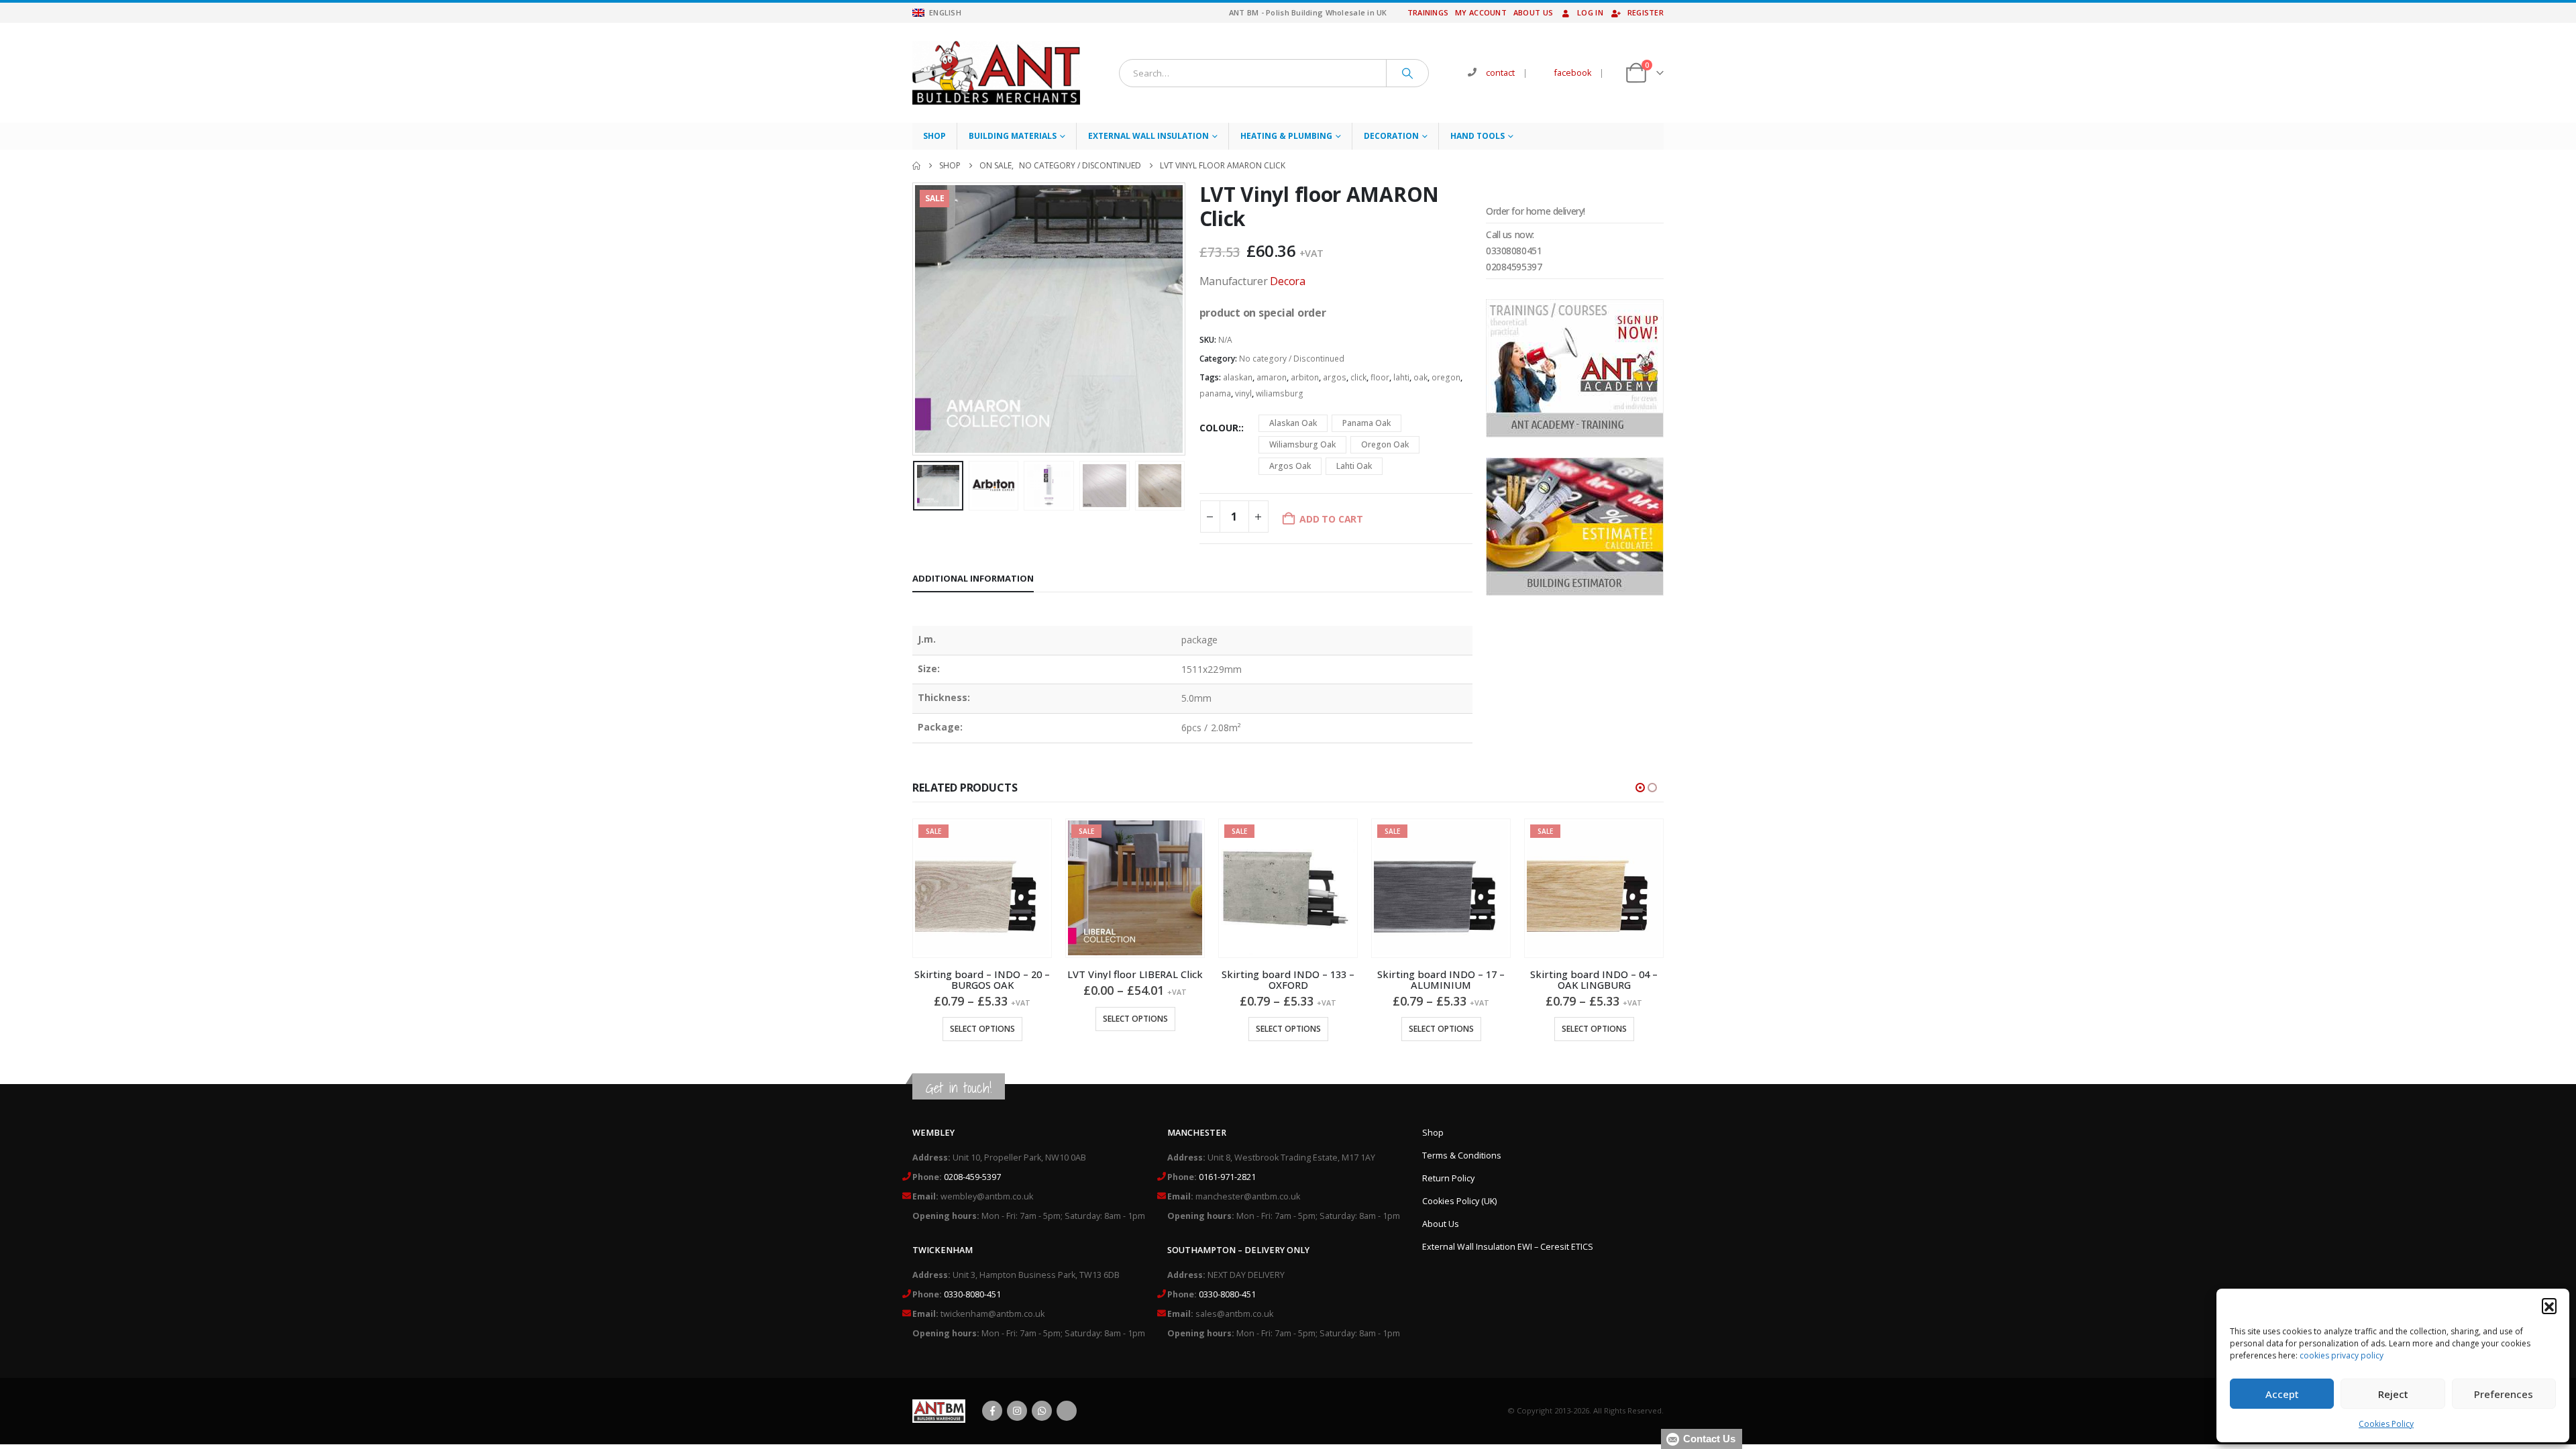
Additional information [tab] (973, 578)
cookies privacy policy (2342, 1355)
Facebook (992, 1411)
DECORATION (1391, 136)
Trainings (1428, 12)
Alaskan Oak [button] (1293, 423)
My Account (1481, 12)
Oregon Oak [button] (1385, 444)
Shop (934, 136)
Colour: (1220, 428)
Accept (2282, 1394)
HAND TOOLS (1478, 136)
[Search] (1407, 73)
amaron (1272, 377)
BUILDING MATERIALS (1013, 136)
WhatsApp (1042, 1411)
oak (1420, 377)
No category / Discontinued (1292, 359)
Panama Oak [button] (1366, 423)
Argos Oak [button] (1290, 466)
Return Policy (1448, 1178)
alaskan (1238, 377)
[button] (2549, 1305)
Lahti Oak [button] (1354, 466)
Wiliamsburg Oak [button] (1302, 444)
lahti (1401, 377)
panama (1215, 393)
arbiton (1305, 377)
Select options (982, 1019)
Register (1646, 12)
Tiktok (1067, 1411)
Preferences (2504, 1394)
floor (1380, 377)
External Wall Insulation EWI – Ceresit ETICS (1508, 1247)
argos (1335, 377)
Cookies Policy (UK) (1459, 1201)
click (1358, 377)
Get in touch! (959, 1088)
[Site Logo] (996, 73)
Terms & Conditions (1462, 1156)
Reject (2393, 1394)
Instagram (1017, 1411)
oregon (1446, 377)
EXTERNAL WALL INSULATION (1148, 136)
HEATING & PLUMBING (1286, 136)
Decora (1288, 281)
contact (1500, 73)
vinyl (1243, 393)
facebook (1573, 73)
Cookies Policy (2386, 1424)
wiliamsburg (1280, 393)
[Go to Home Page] (916, 166)
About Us (1533, 12)
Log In (1590, 12)
